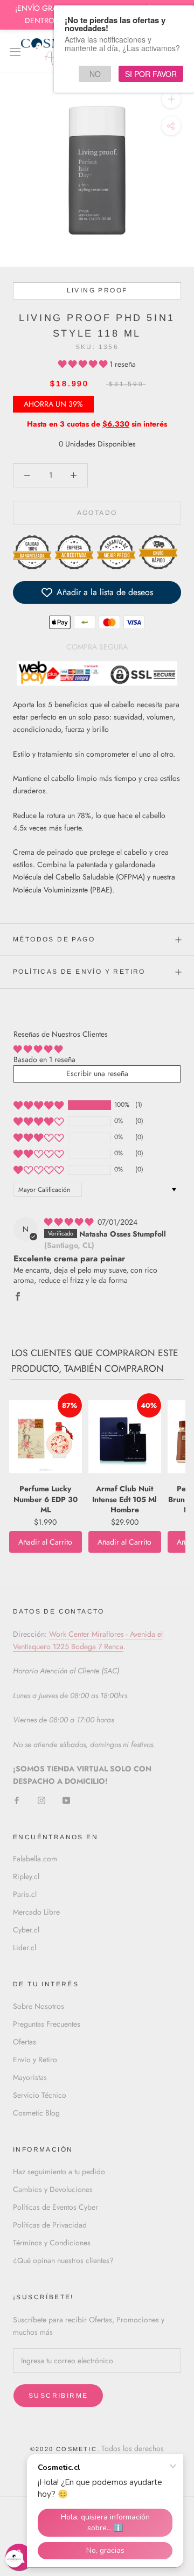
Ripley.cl (26, 1876)
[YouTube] (66, 1800)
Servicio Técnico (40, 2095)
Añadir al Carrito (45, 1542)
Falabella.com (35, 1859)
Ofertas (25, 2042)
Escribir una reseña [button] (97, 1073)
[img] (70, 1222)
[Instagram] (41, 1800)
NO (95, 74)
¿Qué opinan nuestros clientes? (63, 2260)
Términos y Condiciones (52, 2243)
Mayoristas (30, 2077)
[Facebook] (17, 1800)
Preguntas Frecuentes (47, 2024)
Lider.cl (25, 1947)
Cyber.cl (26, 1930)
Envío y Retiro (35, 2060)
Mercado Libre (36, 1912)
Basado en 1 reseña (44, 1059)
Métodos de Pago (54, 939)
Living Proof (97, 290)
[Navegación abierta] (15, 51)
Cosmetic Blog (36, 2113)
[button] (84, 364)
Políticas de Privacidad (50, 2225)
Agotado (97, 513)
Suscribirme (58, 2396)
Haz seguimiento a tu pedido (59, 2172)
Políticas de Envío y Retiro (79, 972)
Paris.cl (25, 1894)
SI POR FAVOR (151, 74)
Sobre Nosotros (39, 2006)
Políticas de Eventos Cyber (56, 2207)
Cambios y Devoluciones (53, 2189)
